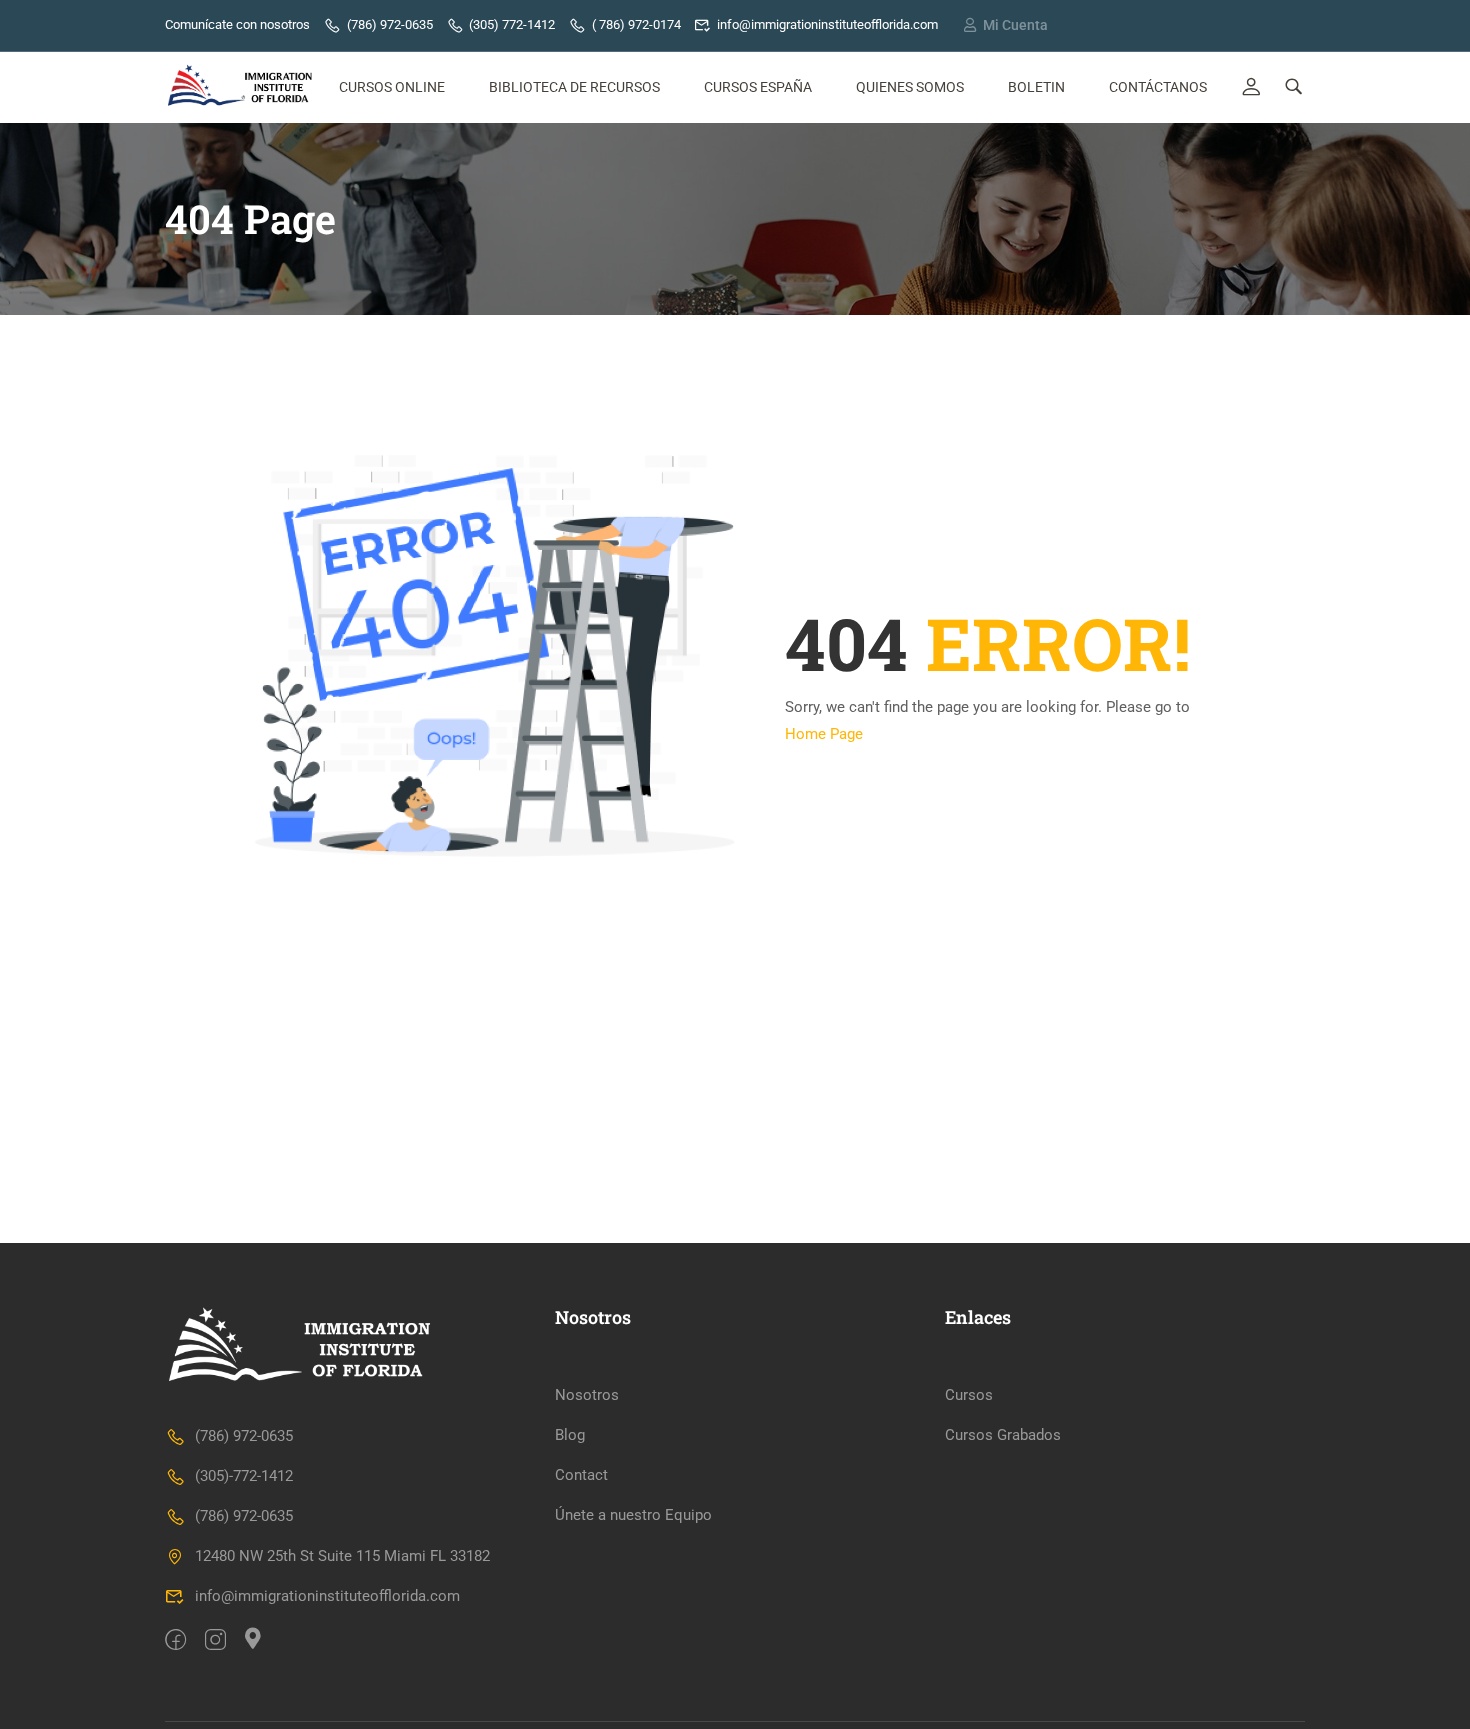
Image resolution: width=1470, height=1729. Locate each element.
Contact (581, 1475)
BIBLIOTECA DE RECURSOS (574, 87)
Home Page (824, 734)
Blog (570, 1435)
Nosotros (587, 1395)
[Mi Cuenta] (970, 25)
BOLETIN (1036, 87)
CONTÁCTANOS (1158, 87)
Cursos (969, 1395)
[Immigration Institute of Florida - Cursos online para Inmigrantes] (241, 87)
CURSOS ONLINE (392, 87)
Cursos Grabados (1003, 1435)
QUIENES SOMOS (910, 87)
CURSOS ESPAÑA (758, 87)
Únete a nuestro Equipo (633, 1515)
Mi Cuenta (1015, 25)
